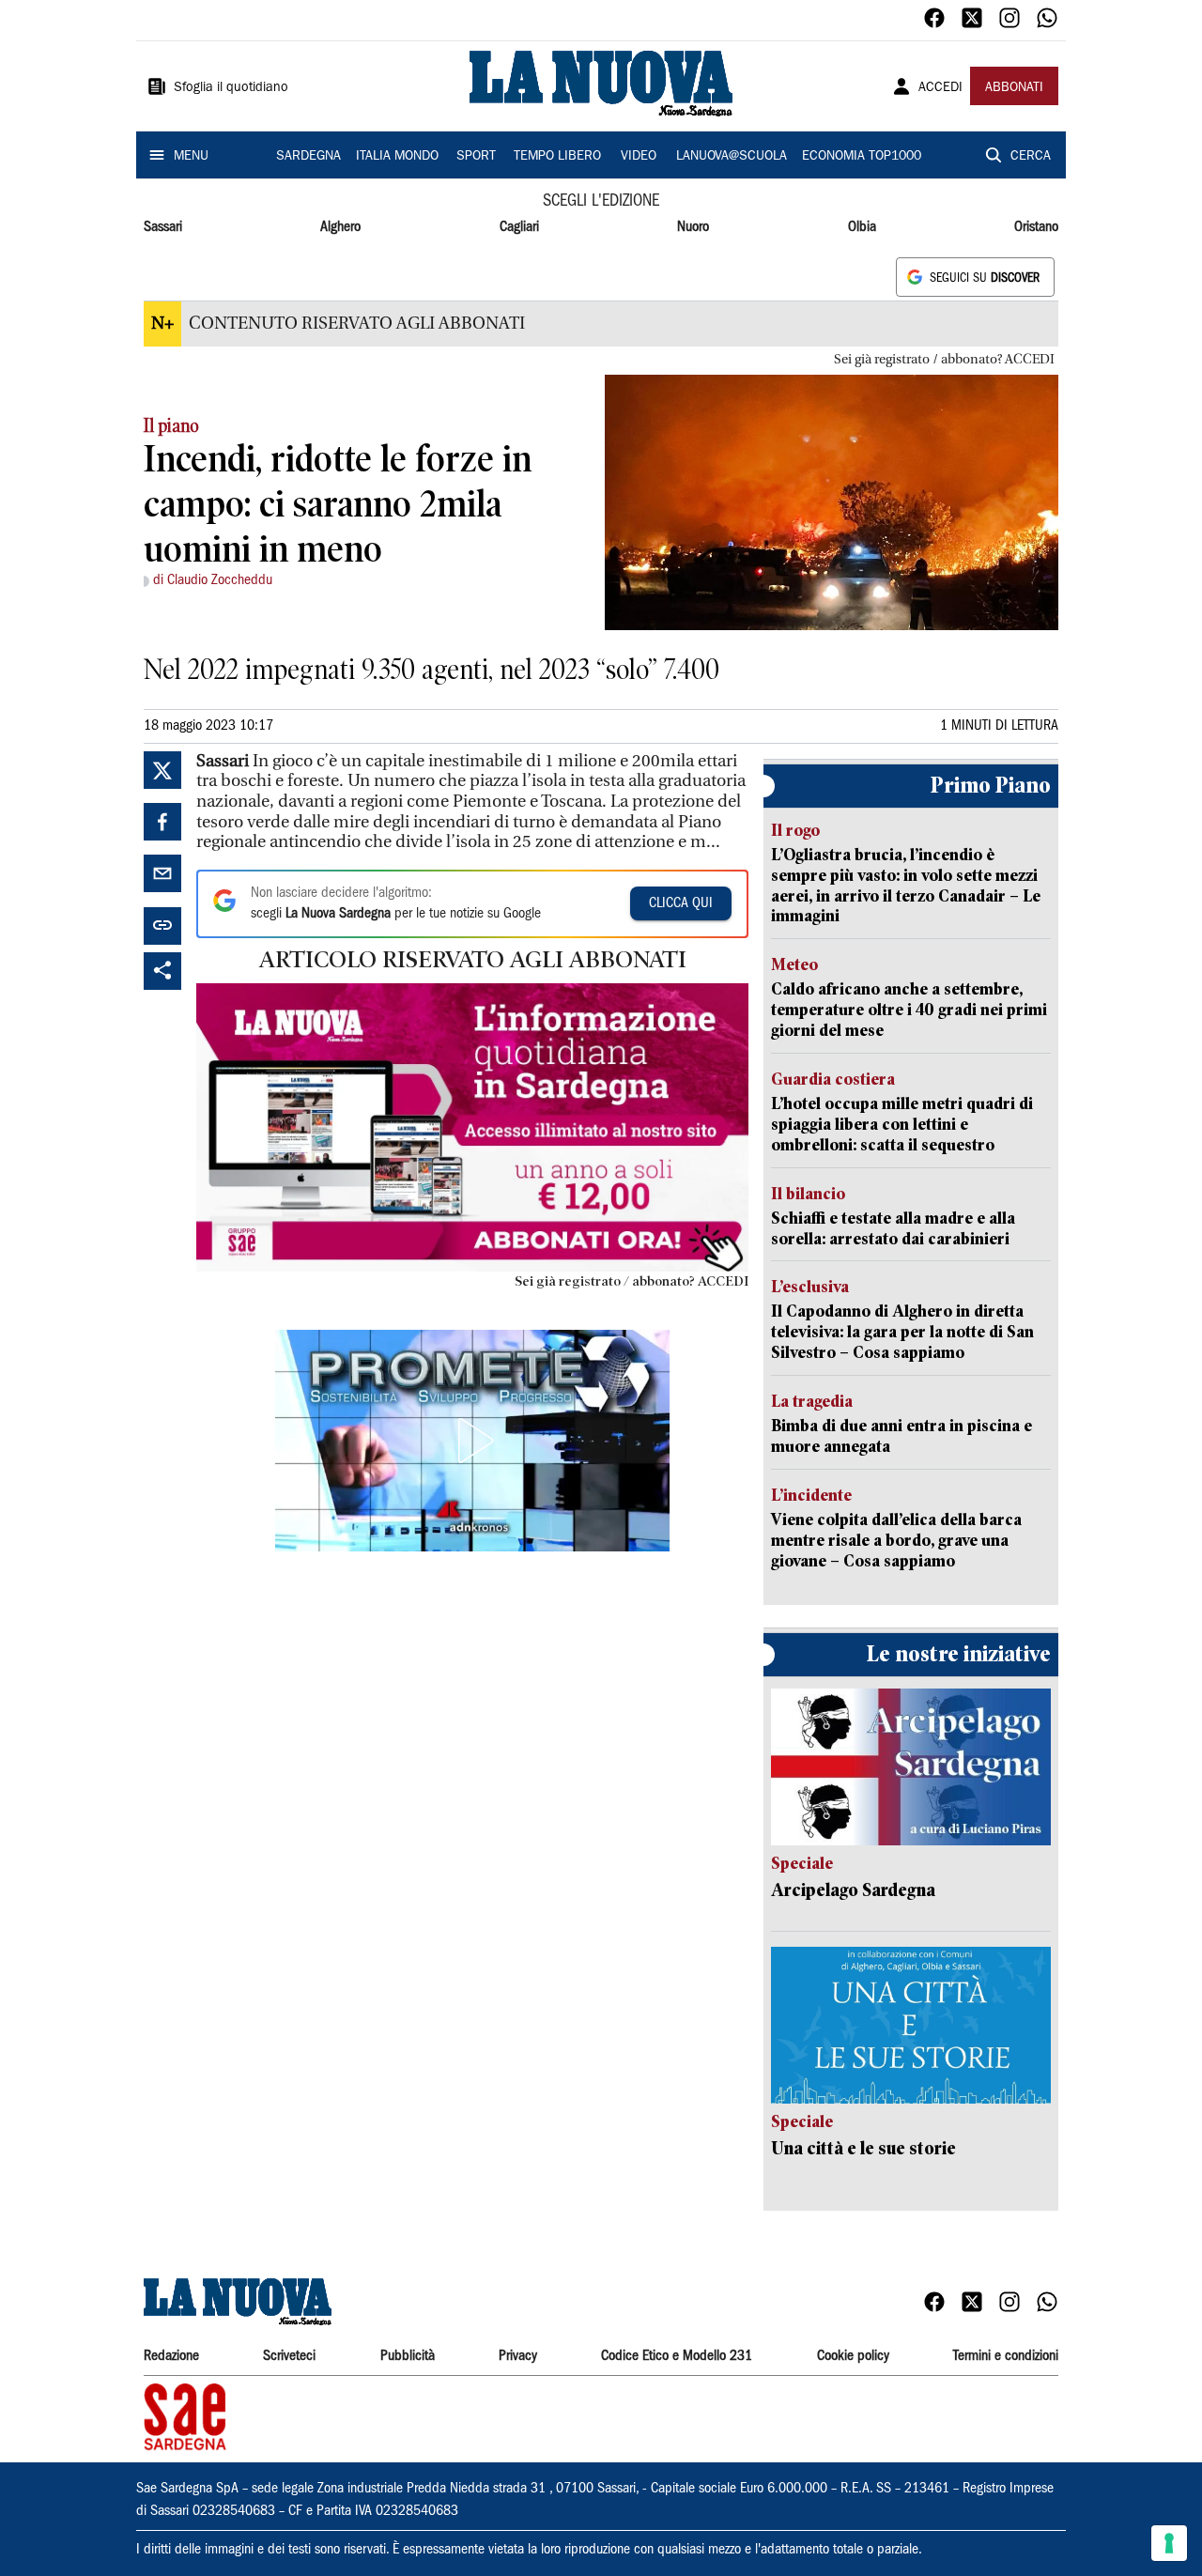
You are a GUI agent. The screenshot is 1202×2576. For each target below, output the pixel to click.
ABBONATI (1014, 88)
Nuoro (693, 227)
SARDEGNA (308, 157)
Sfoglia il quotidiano (231, 88)
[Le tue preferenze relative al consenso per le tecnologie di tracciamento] (1169, 2543)
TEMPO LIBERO (557, 157)
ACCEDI (940, 88)
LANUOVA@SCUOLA (732, 157)
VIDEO (639, 157)
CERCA (1031, 157)
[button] (472, 1441)
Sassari (163, 227)
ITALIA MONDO (397, 157)
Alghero (340, 227)
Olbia (862, 227)
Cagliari (519, 227)
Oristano (1036, 227)
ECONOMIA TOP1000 (862, 157)
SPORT (476, 157)
